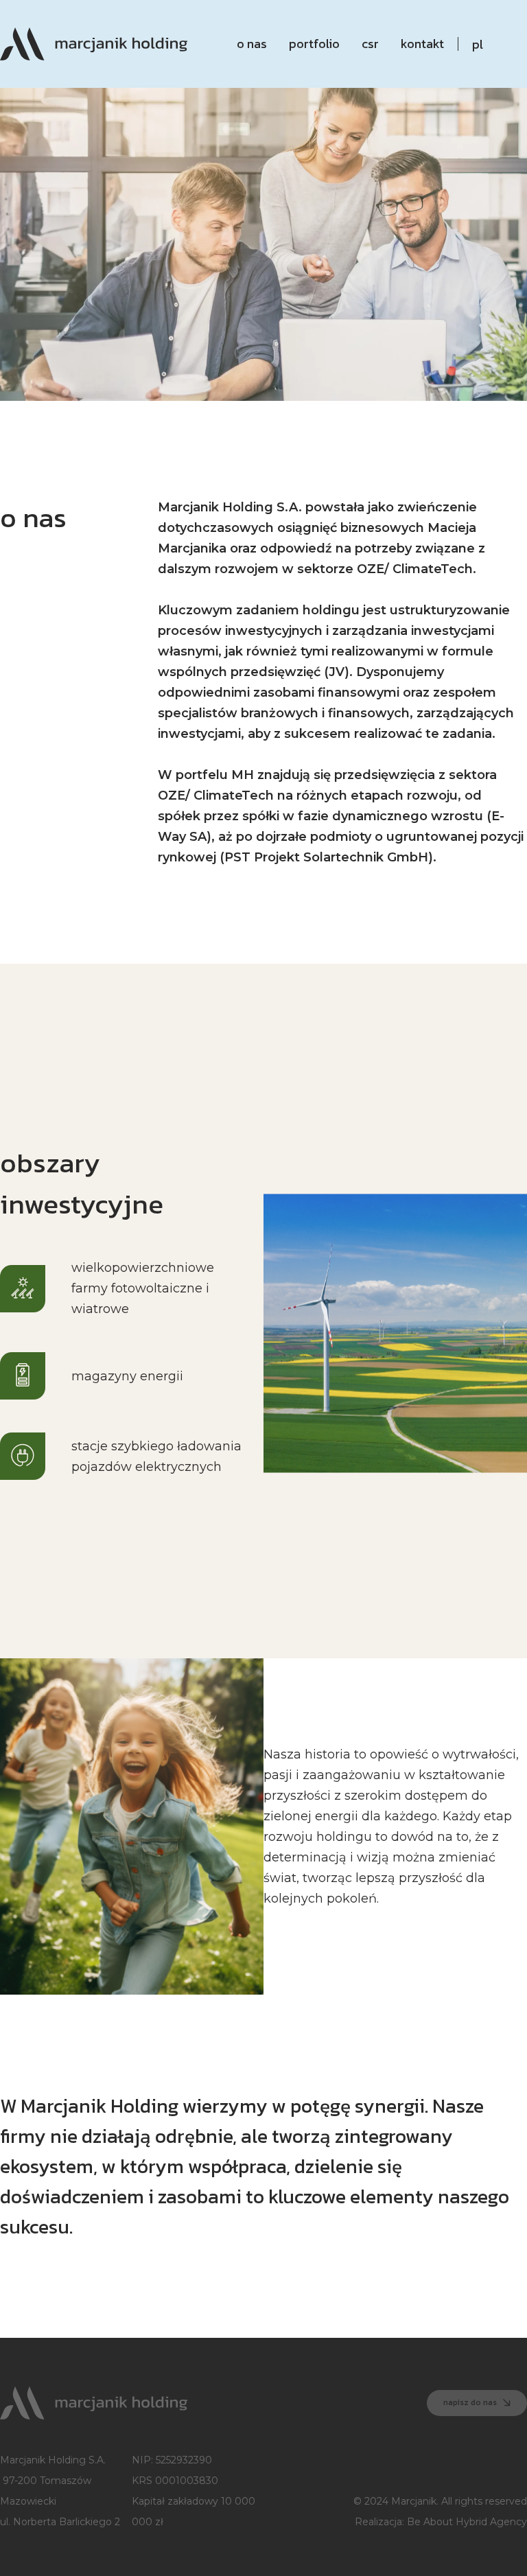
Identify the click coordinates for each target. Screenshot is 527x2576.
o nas (252, 44)
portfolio (314, 44)
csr (370, 44)
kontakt (422, 44)
